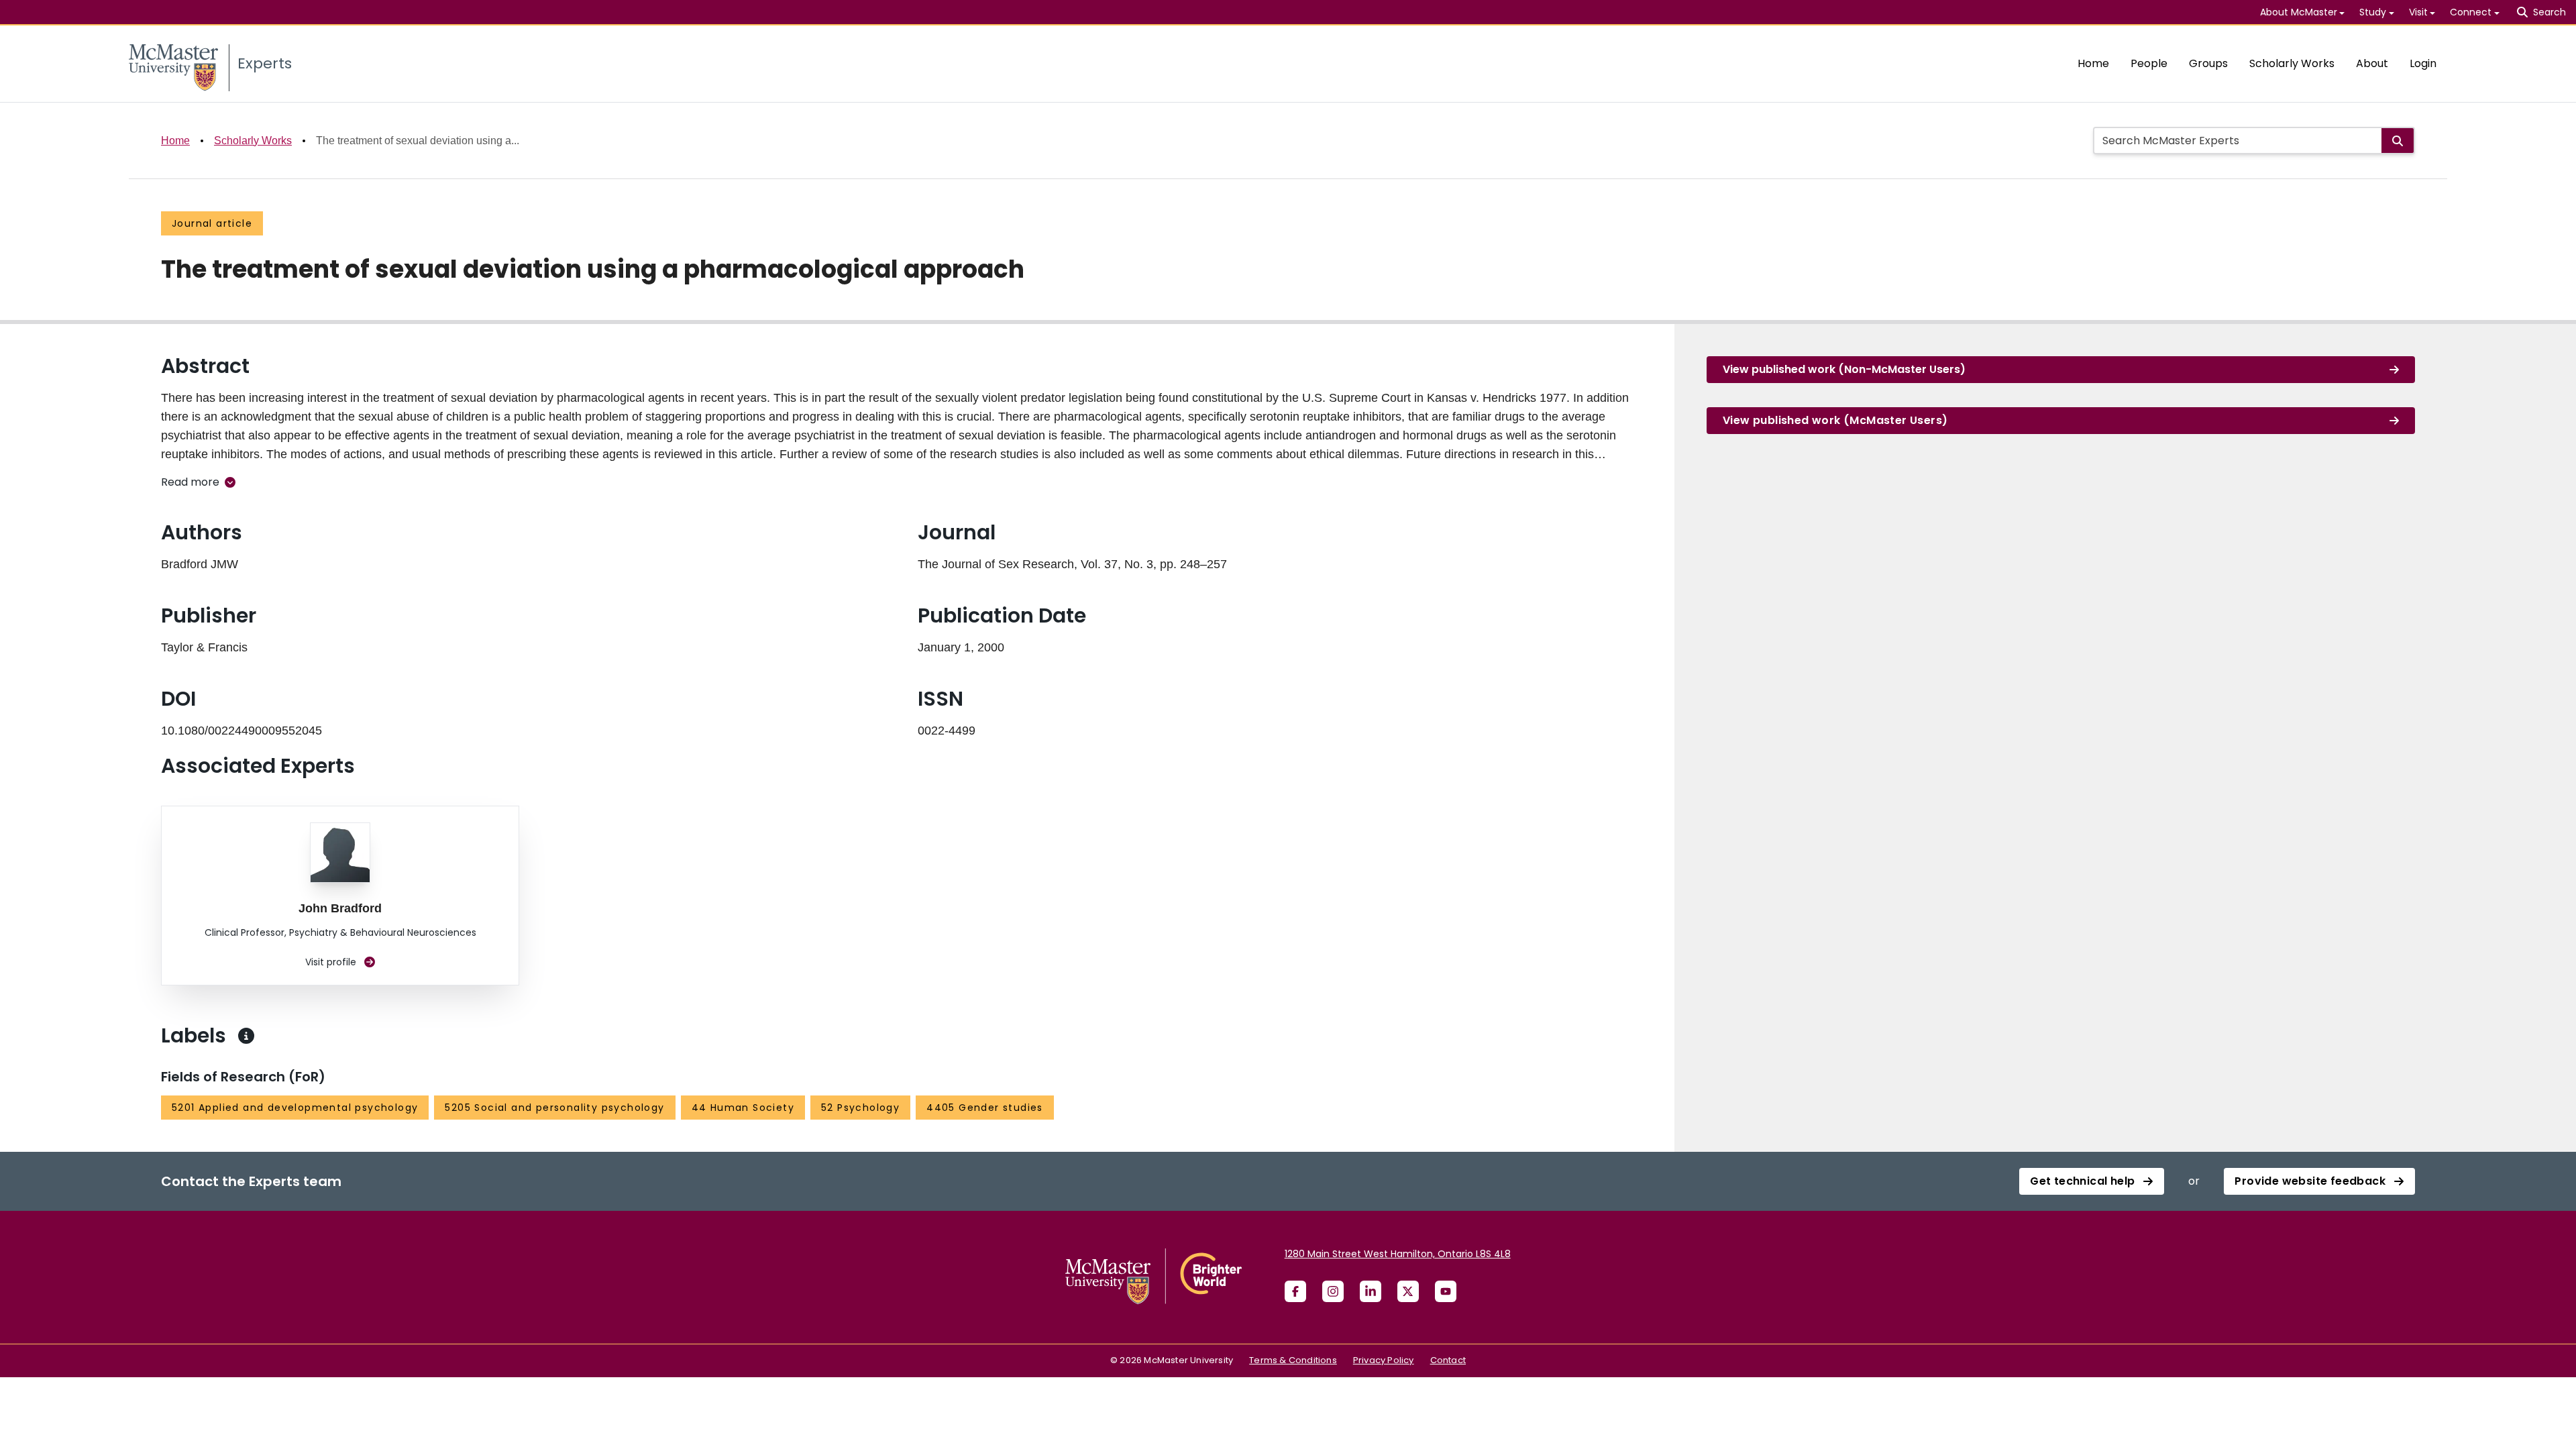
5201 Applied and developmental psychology (295, 1108)
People (2149, 63)
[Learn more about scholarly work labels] (246, 1036)
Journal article (212, 223)
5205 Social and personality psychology (554, 1108)
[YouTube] (1446, 1291)
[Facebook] (1295, 1291)
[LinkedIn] (1371, 1291)
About (2372, 63)
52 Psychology (860, 1108)
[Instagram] (1333, 1291)
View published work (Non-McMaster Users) (1844, 369)
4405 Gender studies (985, 1108)
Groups (2208, 63)
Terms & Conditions (1293, 1360)
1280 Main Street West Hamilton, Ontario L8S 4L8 (1398, 1254)
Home (2093, 63)
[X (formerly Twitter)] (1408, 1291)
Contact (1448, 1360)
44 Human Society (743, 1108)
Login (2423, 63)
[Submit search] (2398, 141)
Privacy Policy (1384, 1360)
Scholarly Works (2292, 63)
